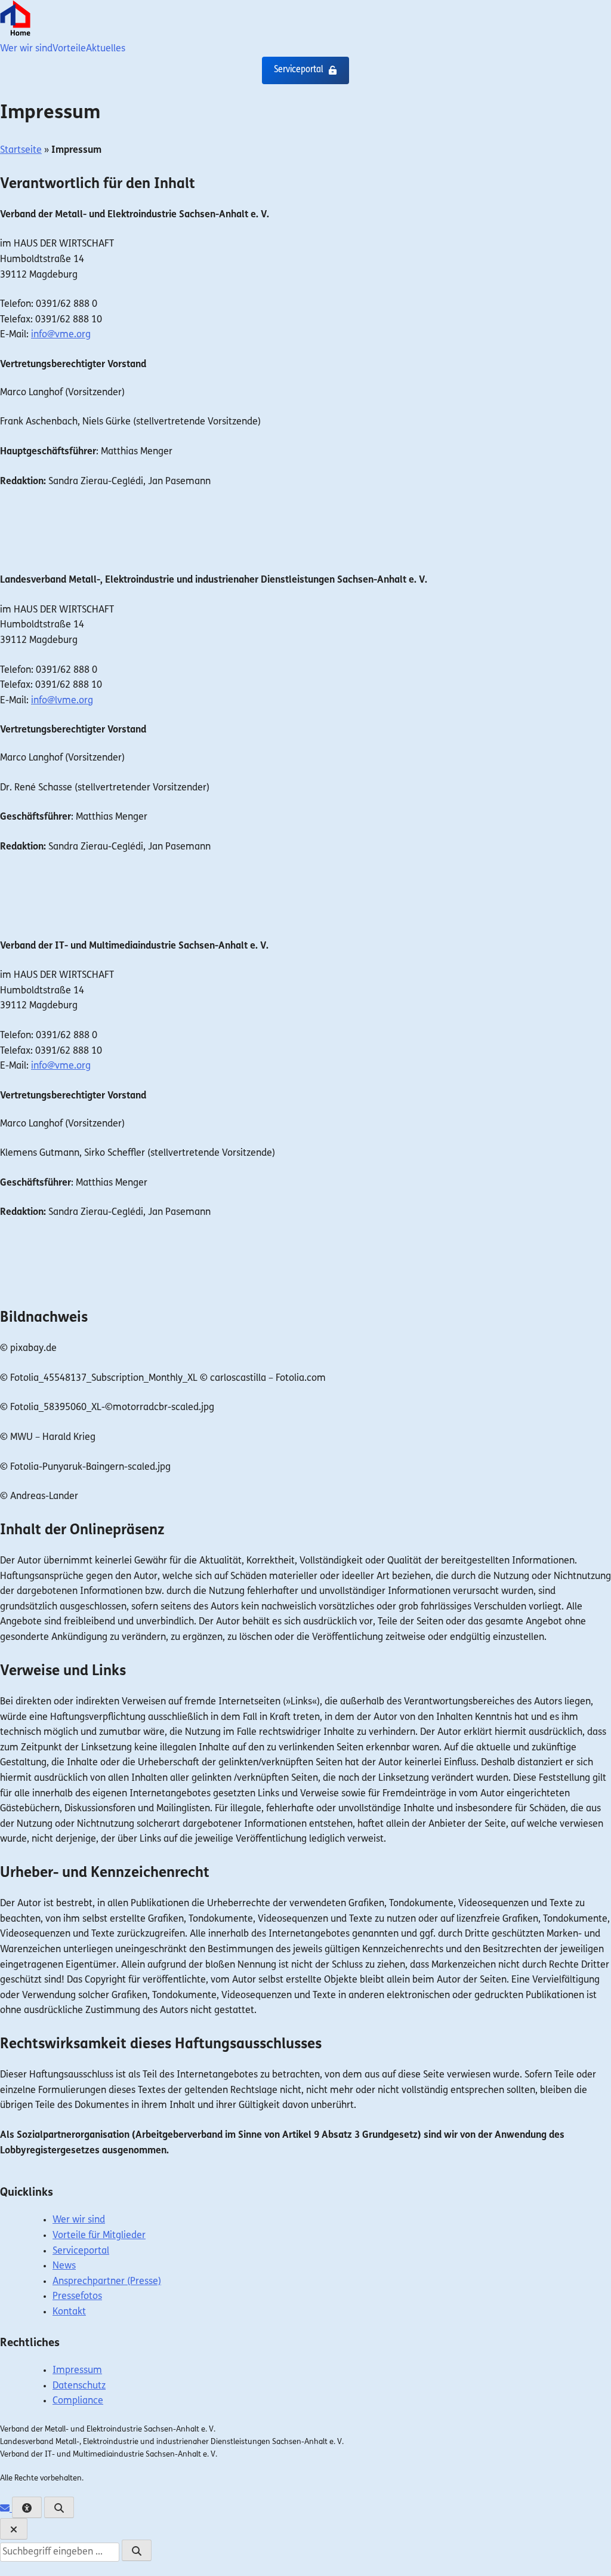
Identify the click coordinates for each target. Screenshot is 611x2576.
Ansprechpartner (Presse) (107, 2282)
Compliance (78, 2402)
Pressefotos (77, 2297)
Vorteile (69, 49)
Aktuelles (106, 49)
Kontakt (69, 2312)
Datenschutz (79, 2386)
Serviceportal (81, 2251)
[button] (305, 70)
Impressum (77, 2371)
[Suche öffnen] (59, 2507)
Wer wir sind (26, 49)
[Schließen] (14, 2529)
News (64, 2266)
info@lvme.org (62, 701)
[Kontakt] (6, 2509)
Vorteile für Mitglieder (99, 2236)
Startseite (21, 150)
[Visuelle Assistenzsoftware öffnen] (27, 2507)
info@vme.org (61, 335)
